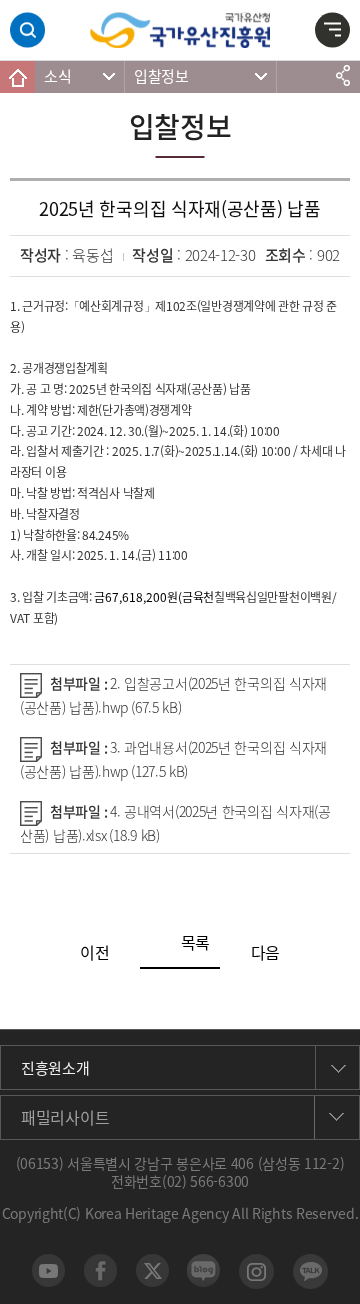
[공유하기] (342, 76)
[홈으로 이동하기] (17, 77)
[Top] (335, 1279)
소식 (57, 76)
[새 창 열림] (48, 1270)
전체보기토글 (332, 33)
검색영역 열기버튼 (27, 30)
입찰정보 (161, 76)
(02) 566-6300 (205, 1181)
